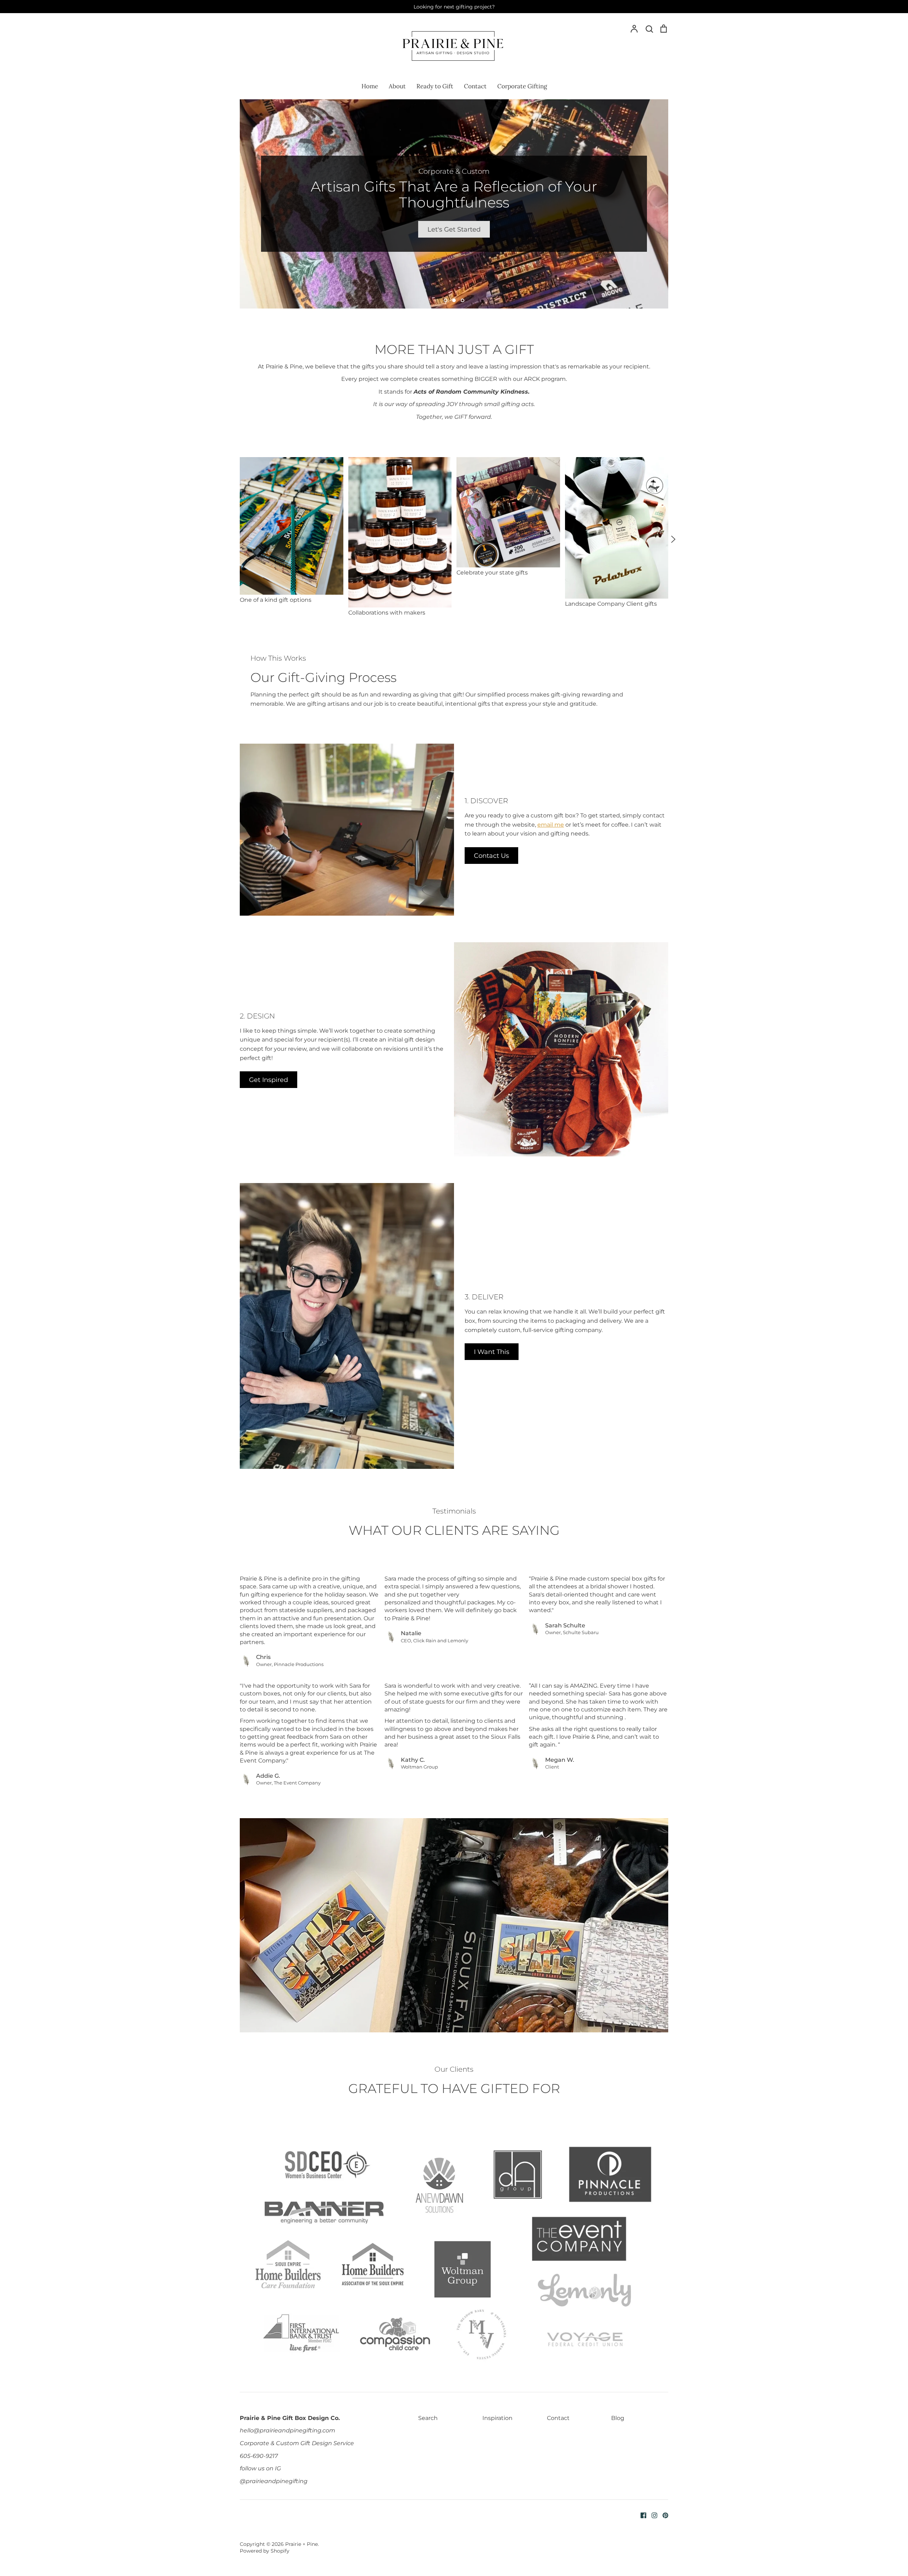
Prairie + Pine (301, 2544)
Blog (618, 2418)
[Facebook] (641, 2515)
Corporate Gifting (522, 86)
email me (551, 825)
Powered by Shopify (265, 2551)
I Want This (492, 1352)
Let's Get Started (454, 229)
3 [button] (463, 300)
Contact (475, 86)
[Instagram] (652, 2515)
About (397, 86)
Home (370, 86)
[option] (454, 204)
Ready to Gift (435, 86)
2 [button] (454, 300)
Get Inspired (268, 1080)
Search (428, 2418)
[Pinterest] (663, 2515)
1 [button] (445, 300)
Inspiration (497, 2418)
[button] (235, 539)
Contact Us (491, 856)
